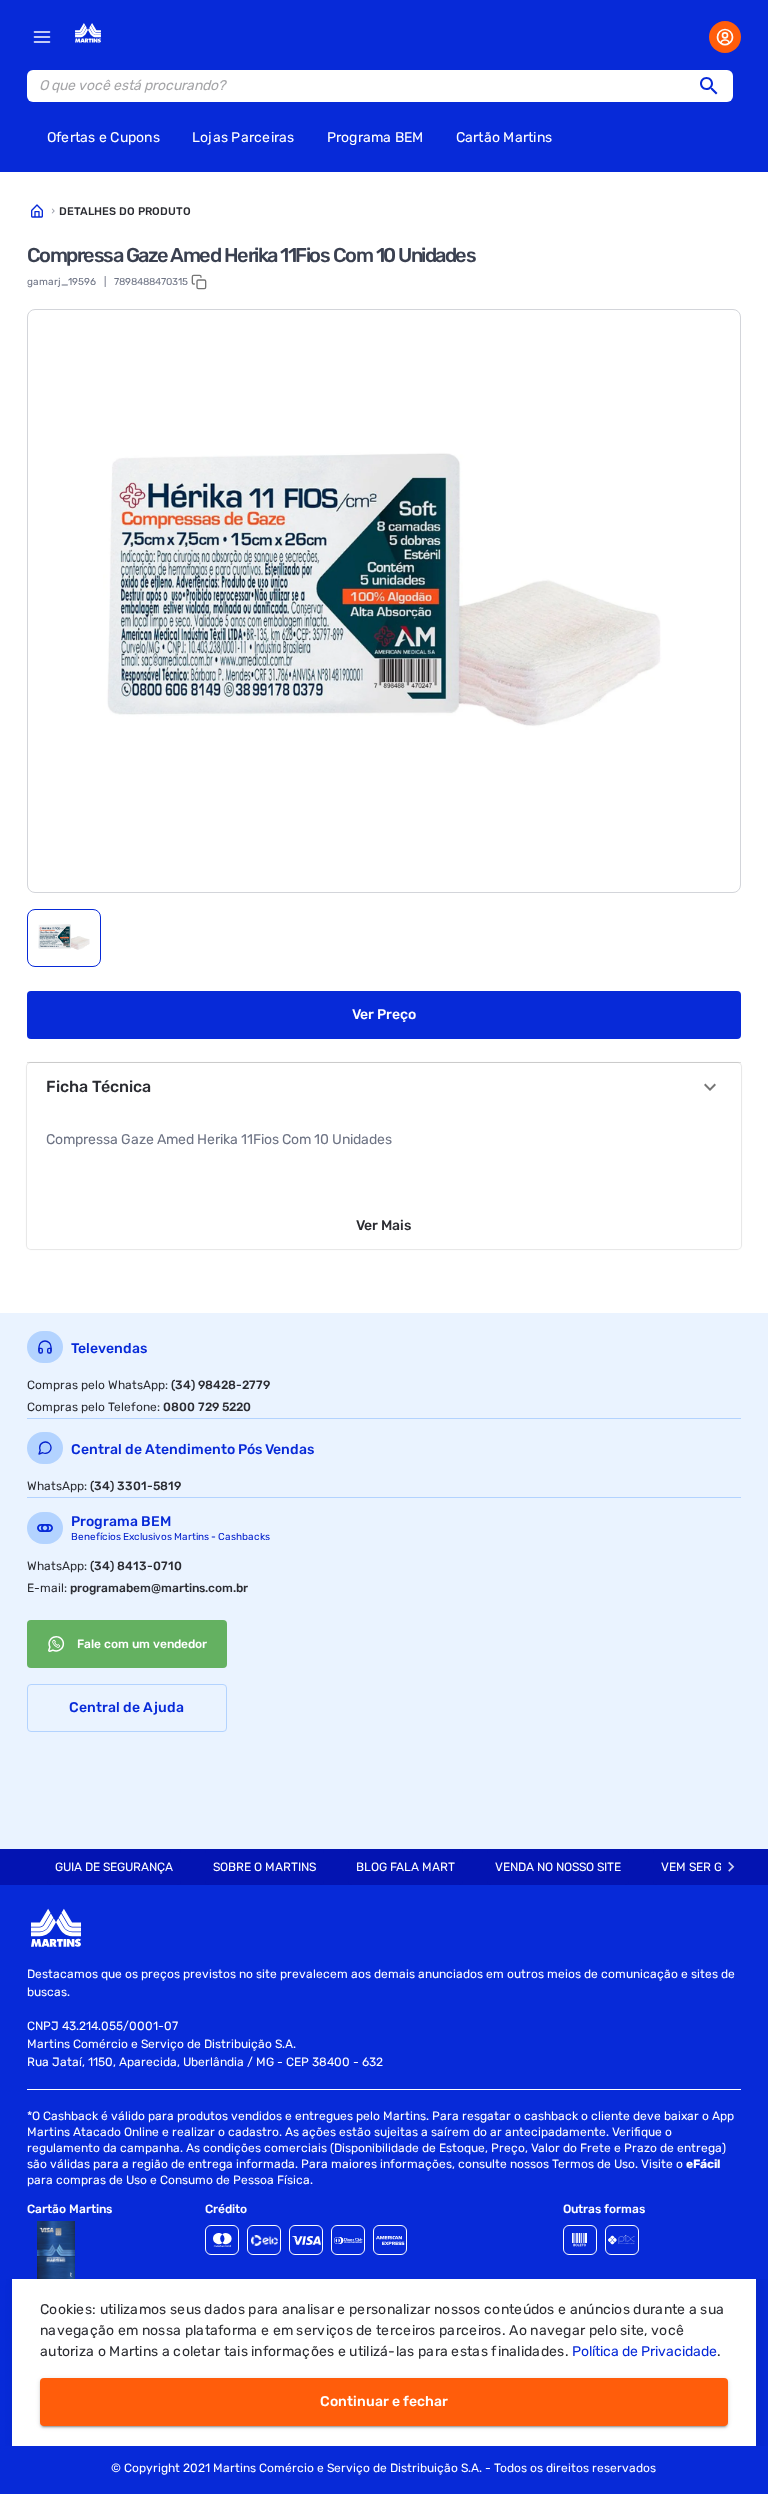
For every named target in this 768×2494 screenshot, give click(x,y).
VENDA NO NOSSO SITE (558, 1867)
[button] (715, 86)
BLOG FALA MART (405, 1867)
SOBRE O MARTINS (264, 1867)
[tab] (64, 938)
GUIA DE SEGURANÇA (114, 1867)
